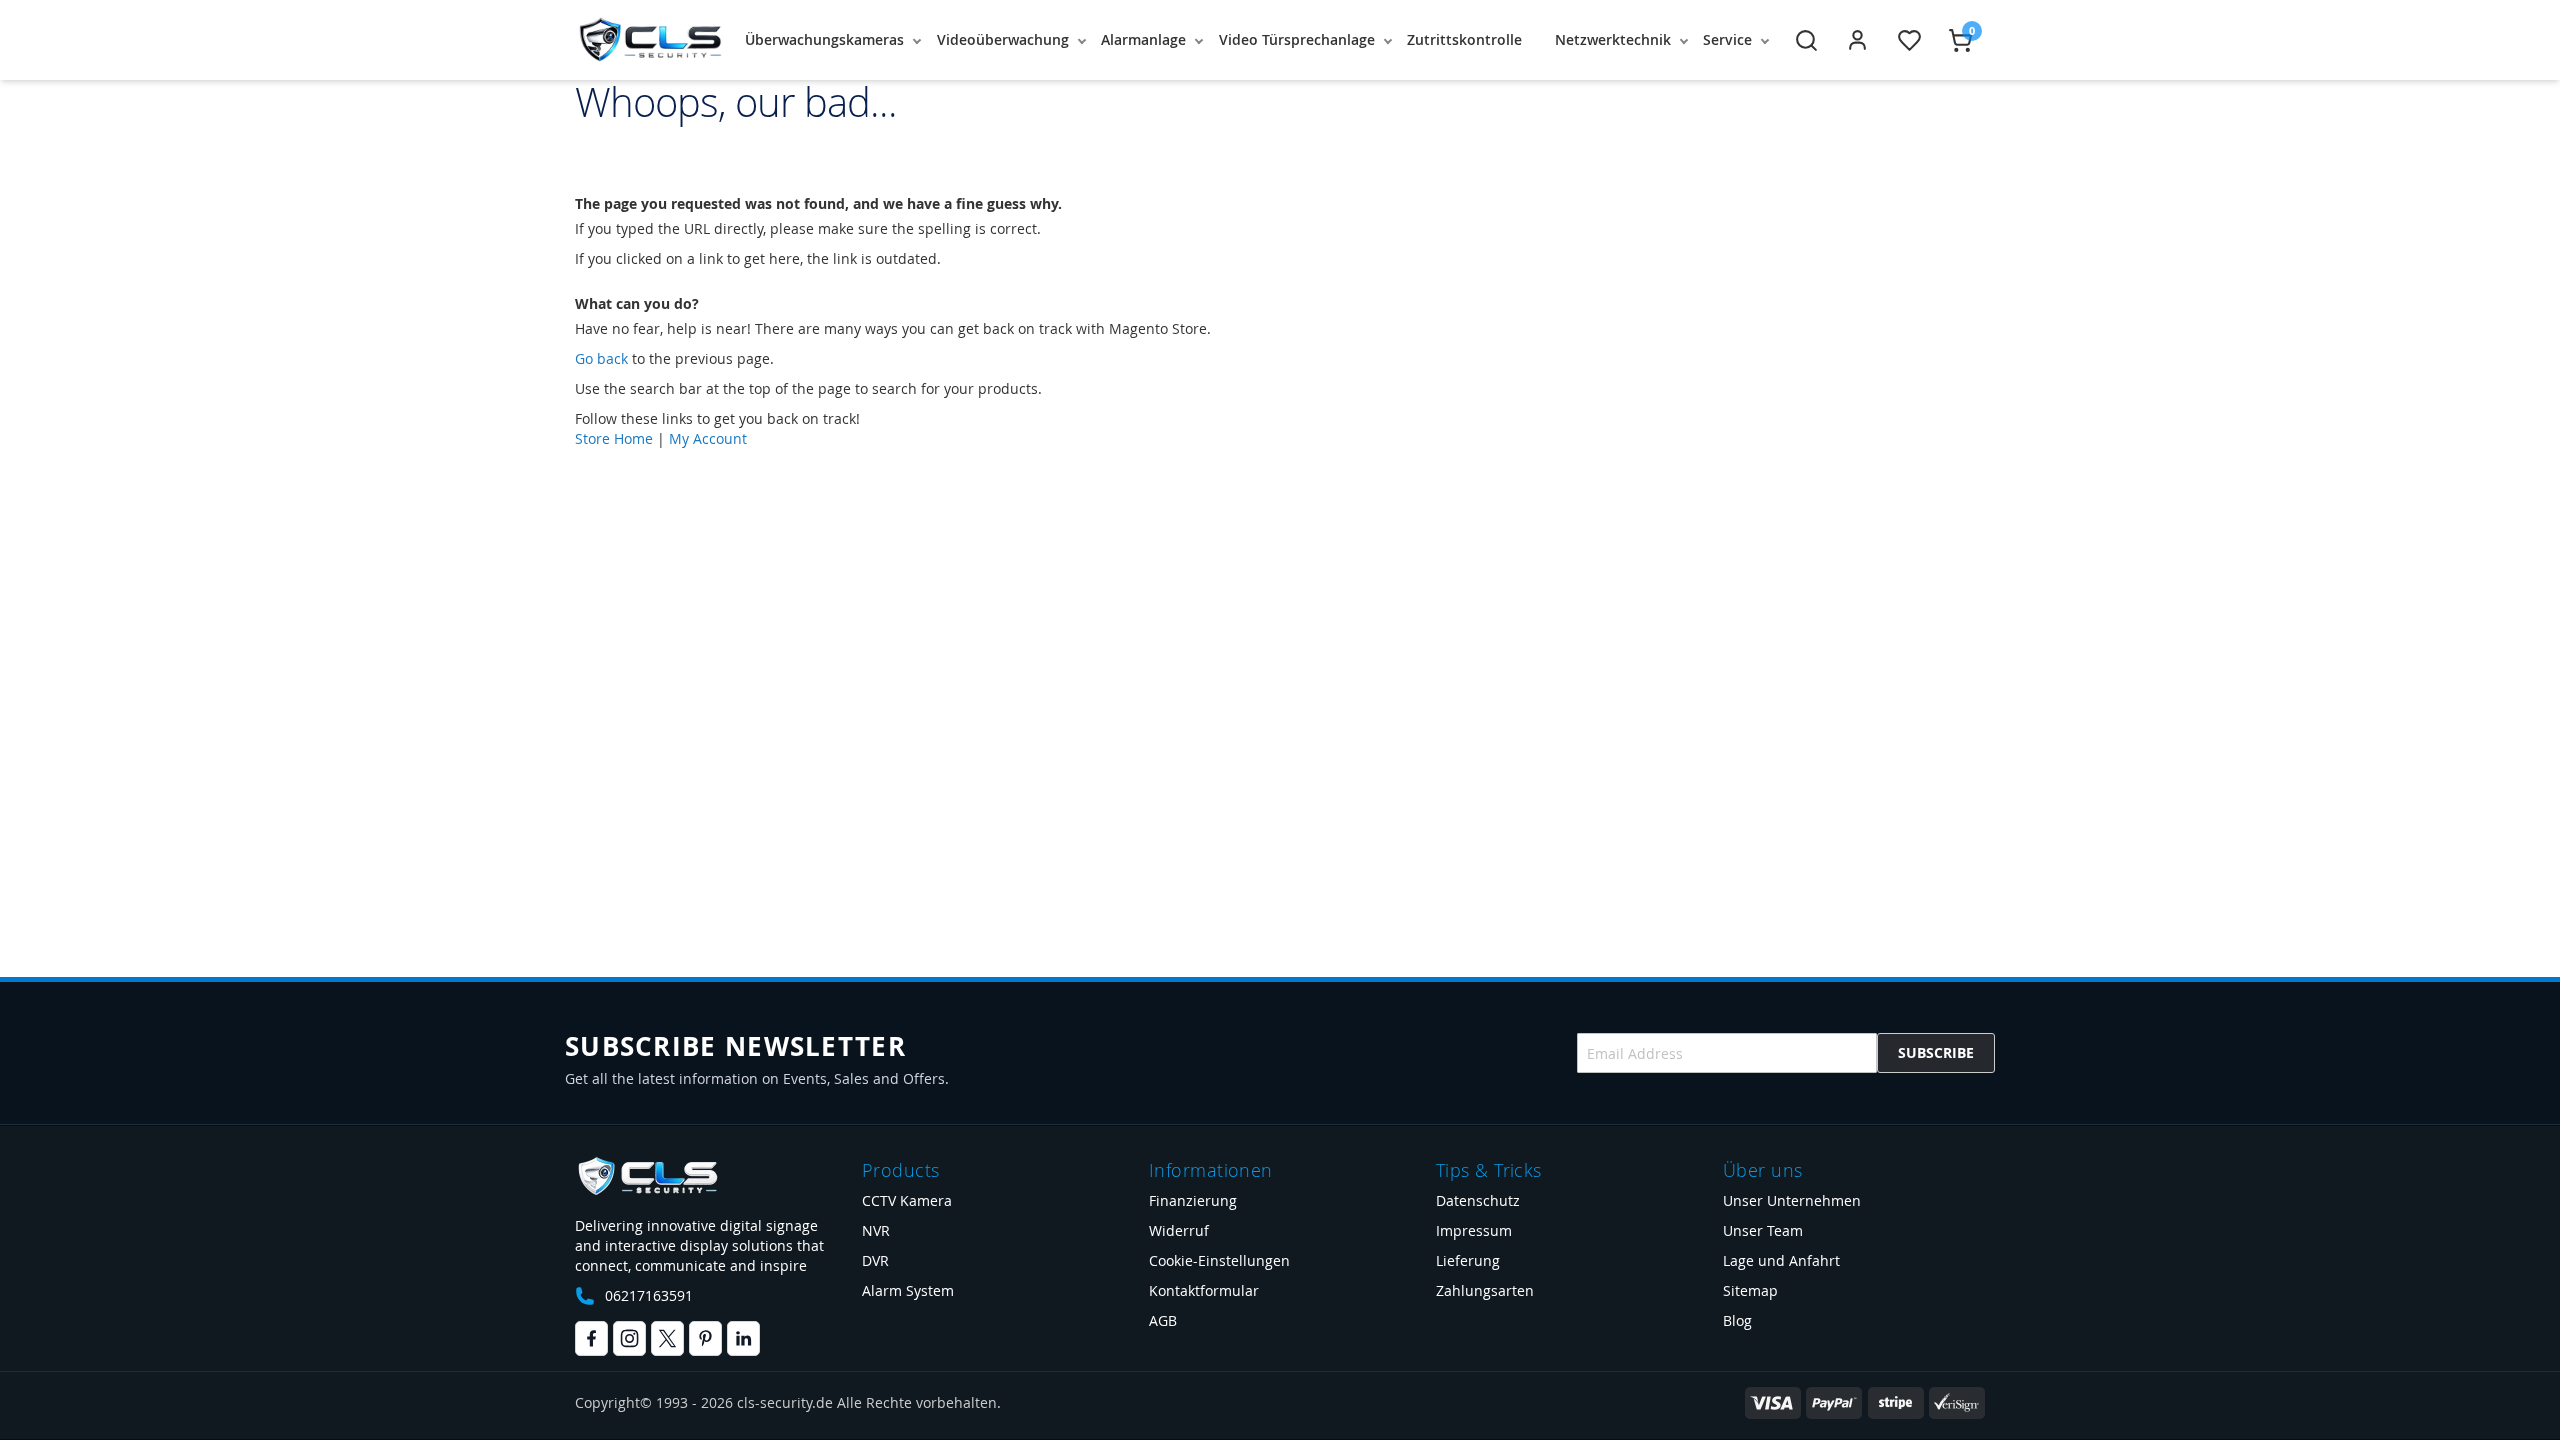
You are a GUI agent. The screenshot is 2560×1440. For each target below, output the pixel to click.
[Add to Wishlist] (1909, 40)
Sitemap (1750, 1290)
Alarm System (908, 1290)
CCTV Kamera (907, 1200)
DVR (875, 1260)
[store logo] (650, 40)
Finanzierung (1193, 1200)
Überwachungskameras (824, 39)
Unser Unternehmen (1792, 1200)
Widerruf (1179, 1230)
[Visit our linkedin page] (743, 1338)
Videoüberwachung (1003, 39)
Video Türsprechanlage (1297, 39)
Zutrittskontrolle (1464, 39)
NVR (876, 1230)
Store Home (614, 438)
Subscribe (1936, 1052)
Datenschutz (1478, 1200)
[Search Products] (1806, 40)
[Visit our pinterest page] (705, 1338)
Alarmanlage (1143, 39)
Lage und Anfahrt (1781, 1260)
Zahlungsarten (1485, 1290)
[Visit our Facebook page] (591, 1338)
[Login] (1857, 40)
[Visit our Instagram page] (629, 1338)
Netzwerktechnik (1613, 39)
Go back (601, 358)
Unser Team (1763, 1230)
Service (1727, 39)
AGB (1163, 1320)
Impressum (1474, 1230)
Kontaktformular (1204, 1290)
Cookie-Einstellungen (1219, 1260)
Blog (1737, 1320)
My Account (708, 438)
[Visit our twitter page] (667, 1338)
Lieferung (1468, 1260)
